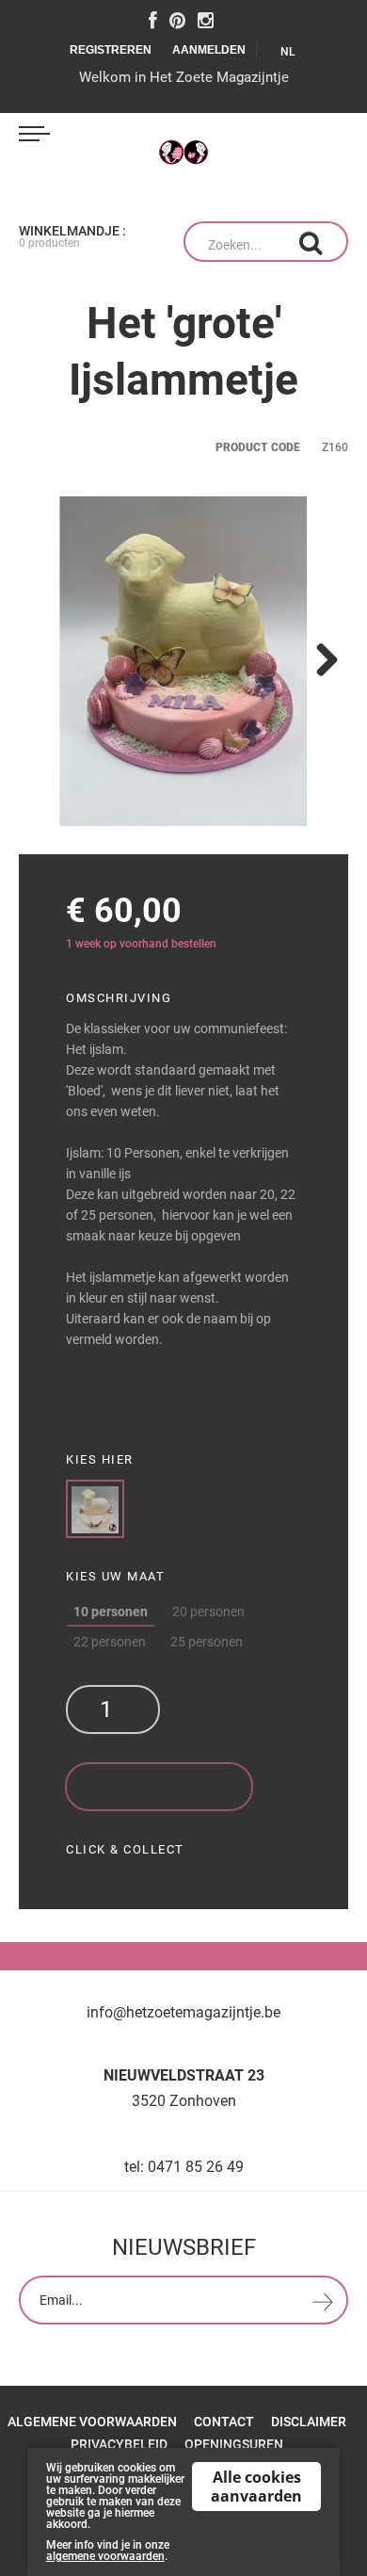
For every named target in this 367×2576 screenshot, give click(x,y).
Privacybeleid (119, 2444)
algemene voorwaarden (105, 2556)
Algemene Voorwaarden (92, 2422)
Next (320, 661)
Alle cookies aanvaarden (256, 2487)
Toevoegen (159, 1786)
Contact (224, 2422)
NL (289, 52)
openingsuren (234, 2444)
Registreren (111, 50)
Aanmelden (209, 50)
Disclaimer (309, 2422)
